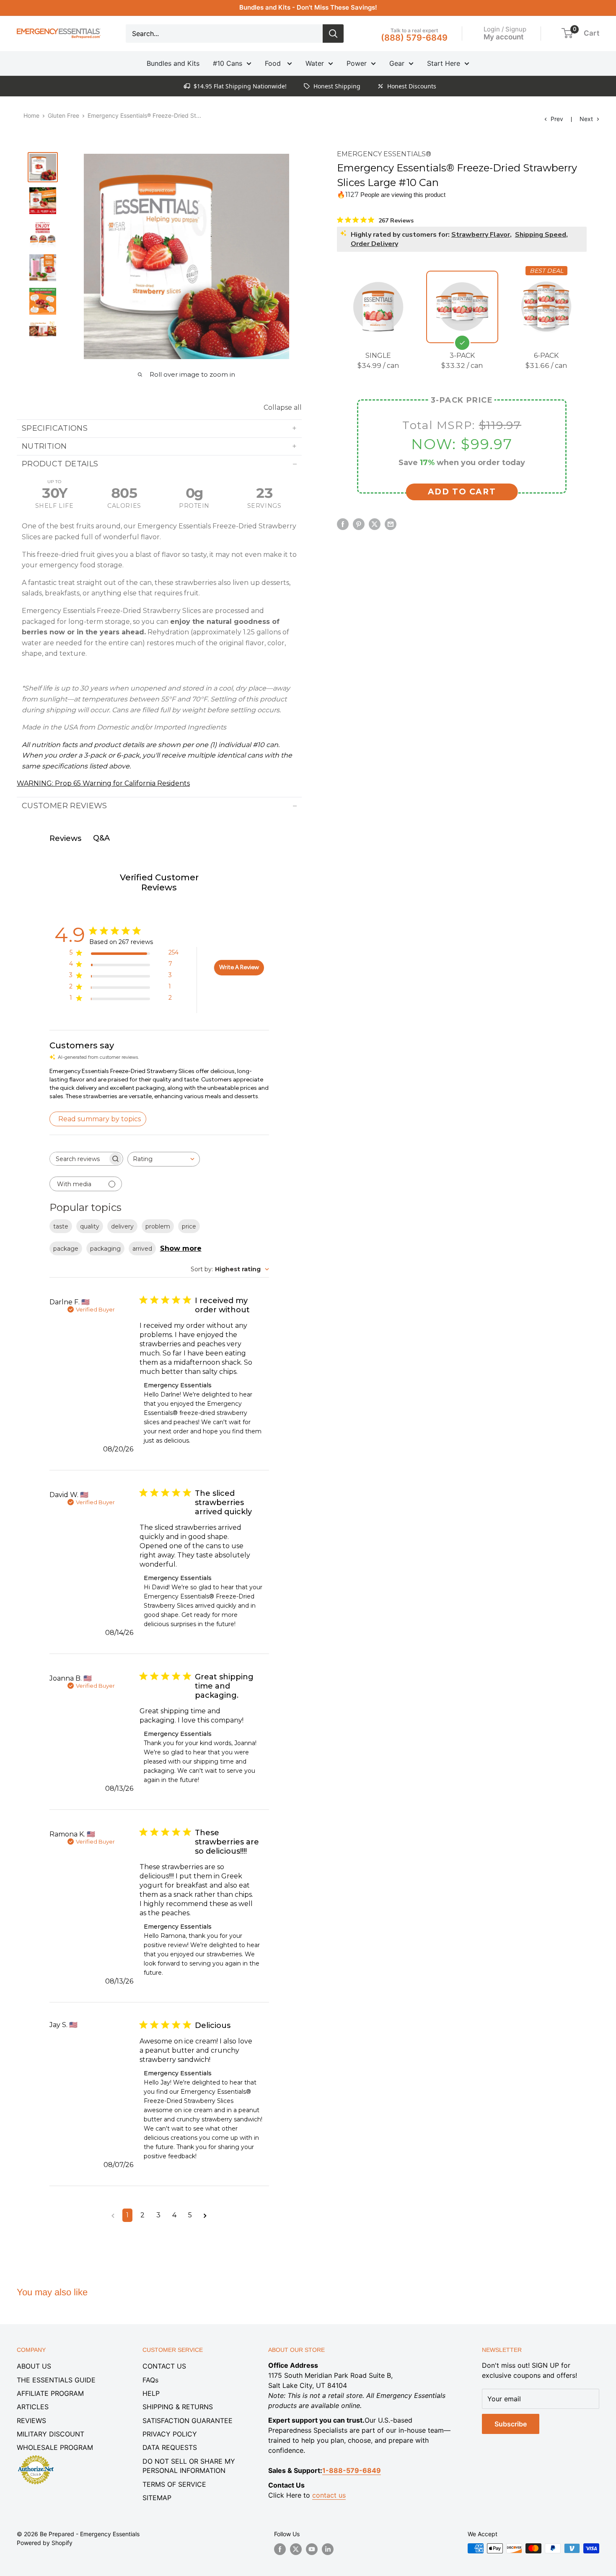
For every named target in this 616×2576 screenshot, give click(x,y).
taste (61, 1226)
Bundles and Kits (173, 63)
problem (158, 1226)
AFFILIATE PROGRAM (50, 2393)
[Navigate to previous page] (113, 2215)
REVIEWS (31, 2421)
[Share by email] (391, 524)
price (189, 1226)
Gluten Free (63, 115)
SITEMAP (157, 2498)
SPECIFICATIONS (55, 428)
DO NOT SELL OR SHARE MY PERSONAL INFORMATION (189, 2466)
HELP (151, 2393)
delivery (122, 1226)
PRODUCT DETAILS (60, 464)
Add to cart (462, 492)
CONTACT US (164, 2366)
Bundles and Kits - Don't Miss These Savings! (308, 7)
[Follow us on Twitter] (296, 2549)
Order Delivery (374, 243)
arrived (142, 1249)
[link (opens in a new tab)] (36, 2457)
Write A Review (239, 967)
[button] (567, 33)
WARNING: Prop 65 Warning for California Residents (103, 783)
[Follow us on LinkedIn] (328, 2549)
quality (90, 1226)
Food (274, 63)
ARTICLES (33, 2407)
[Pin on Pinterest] (359, 524)
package (66, 1249)
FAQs (150, 2380)
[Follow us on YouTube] (312, 2549)
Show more (181, 1248)
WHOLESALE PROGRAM (55, 2447)
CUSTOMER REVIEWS (65, 806)
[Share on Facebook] (343, 524)
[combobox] (164, 1159)
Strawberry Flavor (481, 234)
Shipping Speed (541, 234)
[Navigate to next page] (205, 2215)
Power (357, 63)
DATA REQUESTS (170, 2447)
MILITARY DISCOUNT (50, 2434)
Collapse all (283, 407)
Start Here (444, 63)
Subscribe (511, 2424)
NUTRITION (44, 446)
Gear (397, 63)
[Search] (333, 34)
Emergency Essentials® (384, 154)
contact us (329, 2495)
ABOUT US (34, 2366)
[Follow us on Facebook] (280, 2549)
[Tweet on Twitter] (375, 524)
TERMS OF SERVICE (174, 2484)
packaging (105, 1249)
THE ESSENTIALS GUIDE (56, 2380)
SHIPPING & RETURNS (178, 2407)
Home (31, 115)
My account (503, 36)
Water (315, 63)
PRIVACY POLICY (170, 2434)
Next (586, 119)
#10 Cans (228, 63)
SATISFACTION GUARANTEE (188, 2421)
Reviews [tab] (65, 838)
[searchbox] (79, 1159)
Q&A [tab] (101, 838)
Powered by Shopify (45, 2543)
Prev (557, 119)
